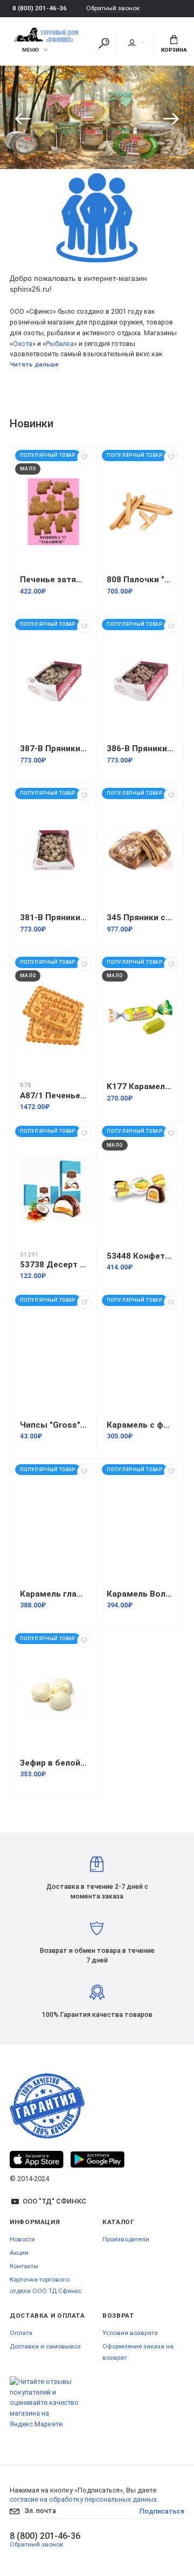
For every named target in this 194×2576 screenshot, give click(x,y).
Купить (150, 131)
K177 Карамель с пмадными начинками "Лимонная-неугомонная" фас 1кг (140, 1086)
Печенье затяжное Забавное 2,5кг (53, 580)
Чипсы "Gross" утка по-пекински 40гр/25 (53, 1425)
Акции (19, 2253)
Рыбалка (60, 344)
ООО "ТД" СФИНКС (54, 2201)
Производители (126, 2239)
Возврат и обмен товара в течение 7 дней (97, 1955)
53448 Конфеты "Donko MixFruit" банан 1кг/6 (140, 1256)
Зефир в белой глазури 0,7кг (53, 1763)
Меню (31, 50)
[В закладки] (84, 457)
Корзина (174, 50)
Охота (23, 344)
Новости (22, 2239)
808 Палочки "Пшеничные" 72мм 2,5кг (140, 580)
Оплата (21, 2333)
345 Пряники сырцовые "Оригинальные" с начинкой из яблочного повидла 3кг (140, 918)
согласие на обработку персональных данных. (84, 2499)
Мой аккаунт (136, 43)
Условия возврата (130, 2333)
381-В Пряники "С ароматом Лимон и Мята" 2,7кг (53, 918)
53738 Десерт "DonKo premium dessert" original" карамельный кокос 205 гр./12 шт (53, 1265)
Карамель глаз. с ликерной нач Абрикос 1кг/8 (53, 1594)
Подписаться (162, 2511)
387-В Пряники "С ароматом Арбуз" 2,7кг (53, 749)
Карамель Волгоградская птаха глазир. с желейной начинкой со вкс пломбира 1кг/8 (140, 1594)
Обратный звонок (113, 8)
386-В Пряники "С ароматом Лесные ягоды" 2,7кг (140, 749)
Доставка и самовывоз (45, 2346)
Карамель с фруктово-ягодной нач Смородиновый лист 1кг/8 (140, 1425)
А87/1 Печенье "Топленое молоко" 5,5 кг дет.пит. (53, 1096)
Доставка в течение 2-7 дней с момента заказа (97, 1891)
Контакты (24, 2266)
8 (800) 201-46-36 (40, 8)
